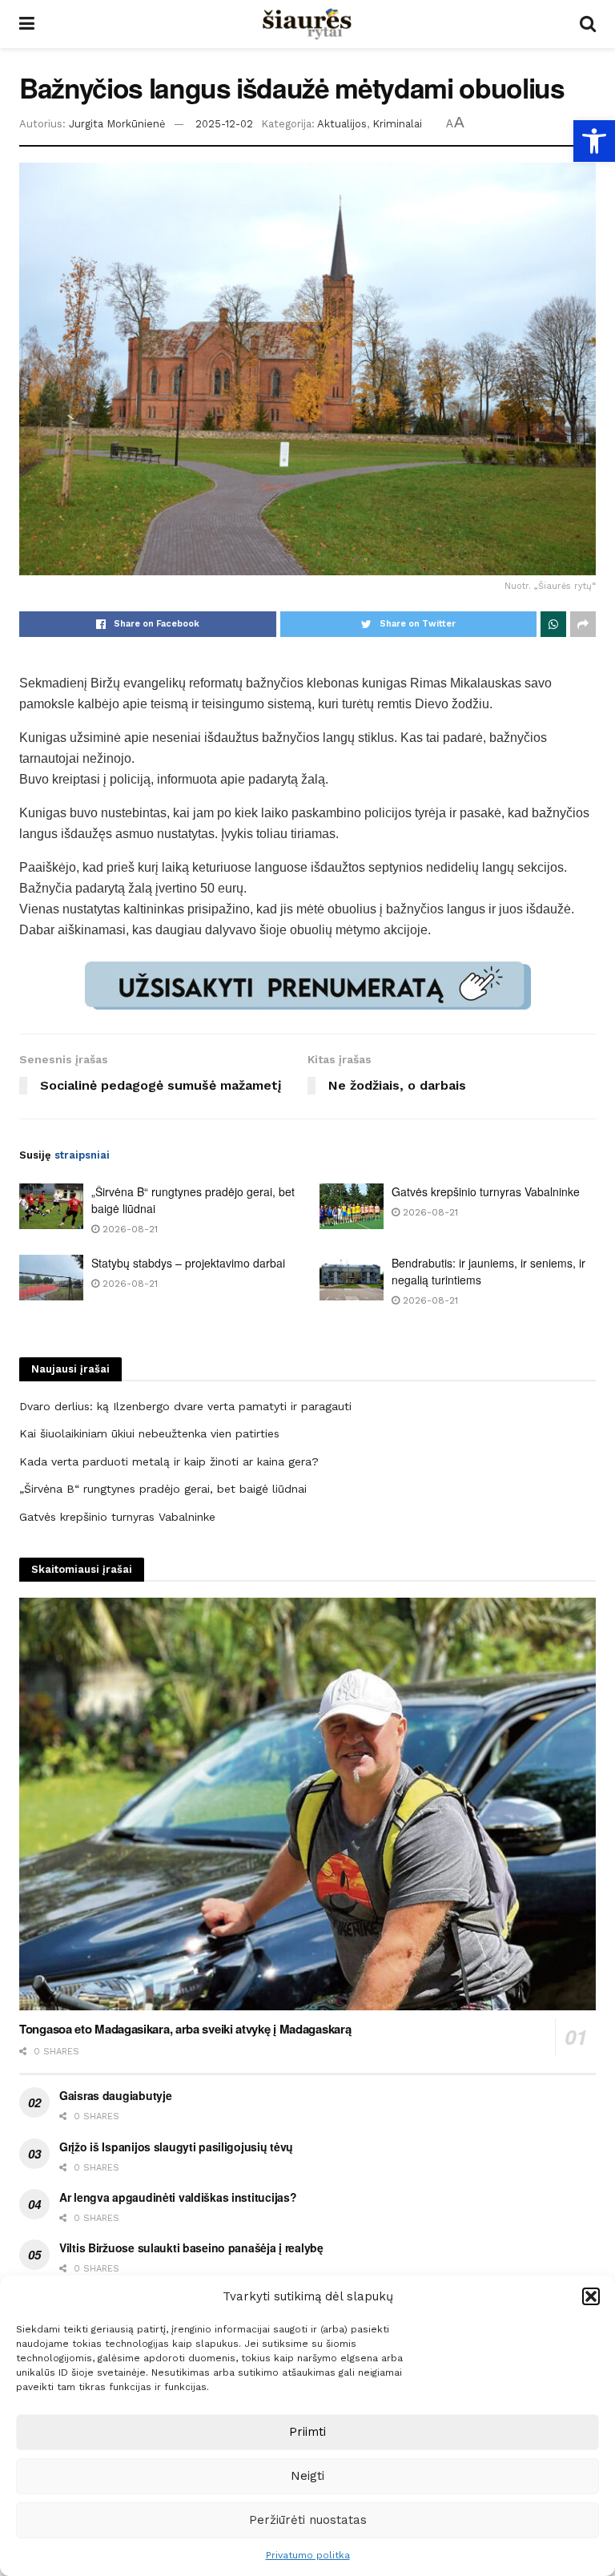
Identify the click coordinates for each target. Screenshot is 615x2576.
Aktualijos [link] (342, 124)
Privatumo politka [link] (308, 2555)
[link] (594, 141)
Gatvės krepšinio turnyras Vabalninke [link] (486, 1191)
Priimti (307, 2432)
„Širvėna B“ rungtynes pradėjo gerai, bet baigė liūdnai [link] (163, 1489)
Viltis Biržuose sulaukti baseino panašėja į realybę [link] (191, 2247)
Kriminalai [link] (397, 124)
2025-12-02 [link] (224, 124)
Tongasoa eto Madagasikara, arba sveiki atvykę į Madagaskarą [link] (185, 2029)
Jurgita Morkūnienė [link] (117, 124)
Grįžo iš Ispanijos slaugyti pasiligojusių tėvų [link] (176, 2147)
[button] (591, 2296)
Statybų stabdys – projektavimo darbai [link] (188, 1263)
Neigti (307, 2476)
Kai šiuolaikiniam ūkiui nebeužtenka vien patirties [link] (149, 1433)
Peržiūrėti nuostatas (308, 2520)
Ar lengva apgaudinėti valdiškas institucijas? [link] (178, 2197)
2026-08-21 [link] (129, 1229)
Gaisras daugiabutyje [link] (115, 2095)
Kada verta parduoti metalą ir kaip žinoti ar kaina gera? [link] (169, 1461)
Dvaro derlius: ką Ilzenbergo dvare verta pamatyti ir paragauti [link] (185, 1406)
